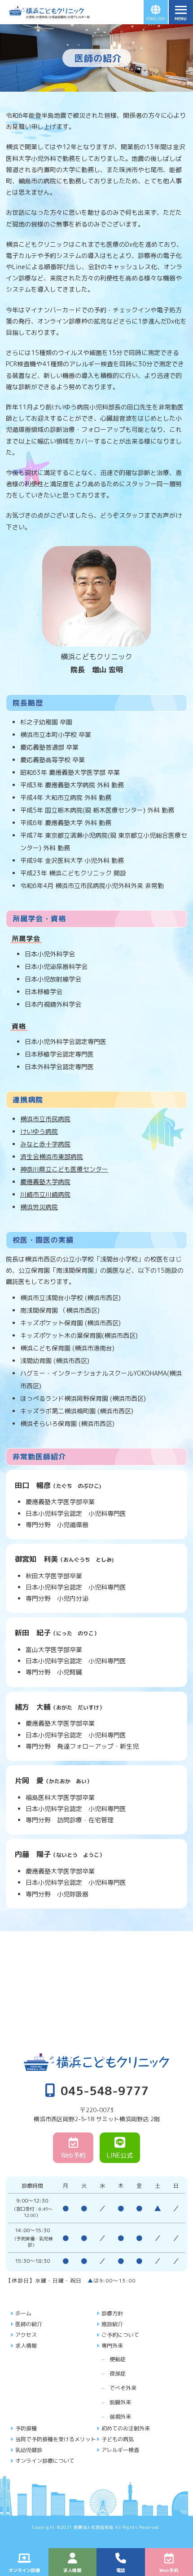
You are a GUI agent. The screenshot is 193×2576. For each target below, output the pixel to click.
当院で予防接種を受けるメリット (56, 2439)
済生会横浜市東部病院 (52, 1157)
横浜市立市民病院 (45, 1119)
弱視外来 (120, 2417)
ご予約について (120, 2335)
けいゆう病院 (39, 1131)
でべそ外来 (123, 2388)
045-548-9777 (105, 2090)
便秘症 (118, 2359)
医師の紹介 (29, 2324)
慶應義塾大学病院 (45, 1182)
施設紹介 (112, 2324)
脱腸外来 (120, 2402)
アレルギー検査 (120, 2450)
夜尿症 (118, 2374)
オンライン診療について (45, 2461)
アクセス (26, 2335)
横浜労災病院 (39, 1207)
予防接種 (26, 2428)
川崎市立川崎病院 (45, 1194)
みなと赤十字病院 (45, 1144)
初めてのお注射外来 (126, 2428)
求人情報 (26, 2346)
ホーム (23, 2313)
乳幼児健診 (29, 2450)
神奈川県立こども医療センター (64, 1169)
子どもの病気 (118, 2439)
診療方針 (112, 2313)
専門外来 (112, 2346)
